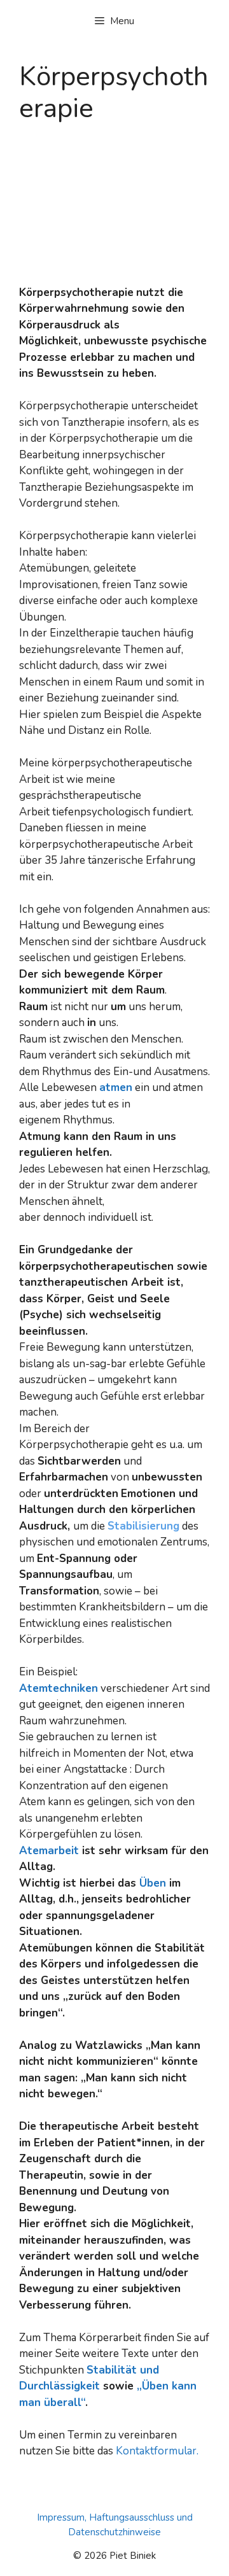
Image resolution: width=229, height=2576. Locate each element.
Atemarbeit (49, 1851)
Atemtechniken (59, 1688)
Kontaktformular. (157, 2451)
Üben (153, 1883)
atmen (116, 1087)
